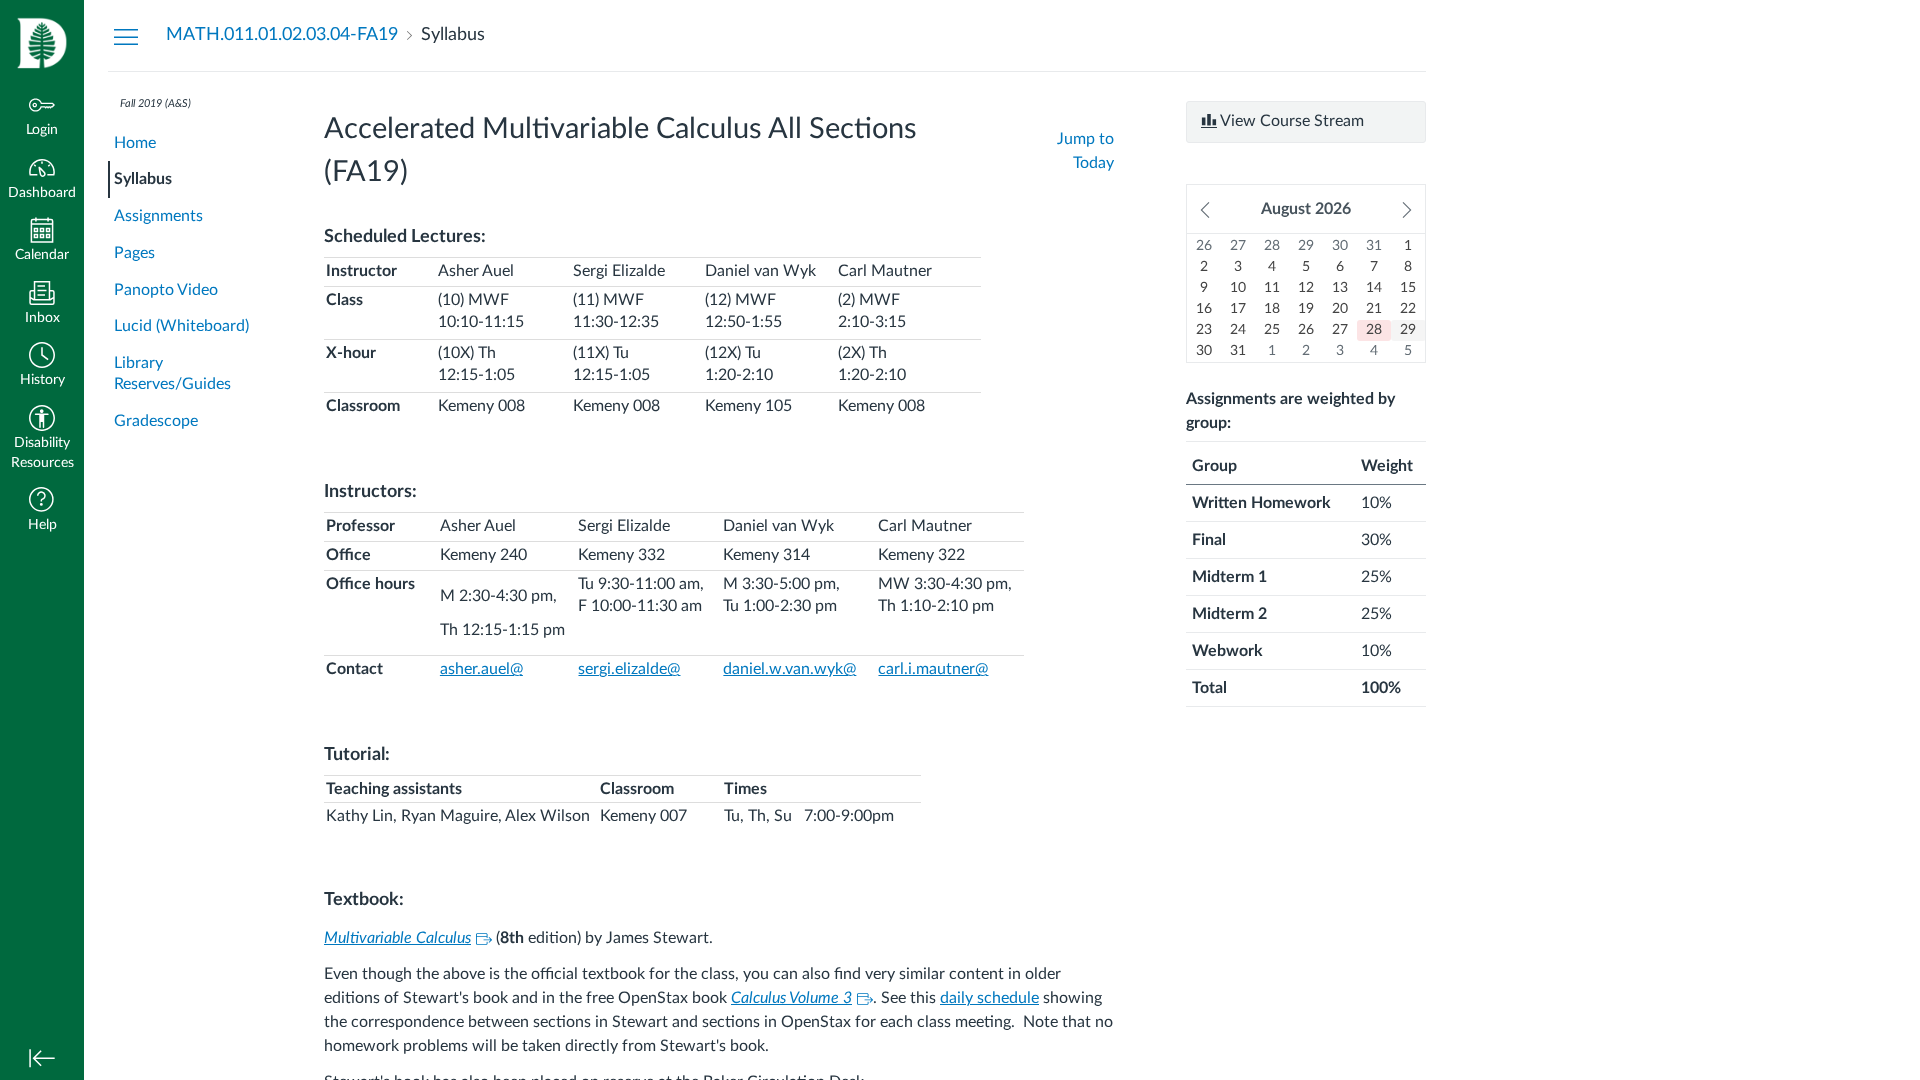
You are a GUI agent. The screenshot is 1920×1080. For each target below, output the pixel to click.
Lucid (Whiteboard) (181, 326)
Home (135, 143)
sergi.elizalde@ (629, 669)
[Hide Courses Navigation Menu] (126, 36)
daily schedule (989, 998)
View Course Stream (1290, 121)
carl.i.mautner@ (933, 669)
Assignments (158, 216)
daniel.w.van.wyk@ (789, 669)
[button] (42, 366)
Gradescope (156, 421)
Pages (134, 253)
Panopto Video (166, 290)
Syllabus (143, 179)
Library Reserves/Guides (172, 373)
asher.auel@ (481, 669)
